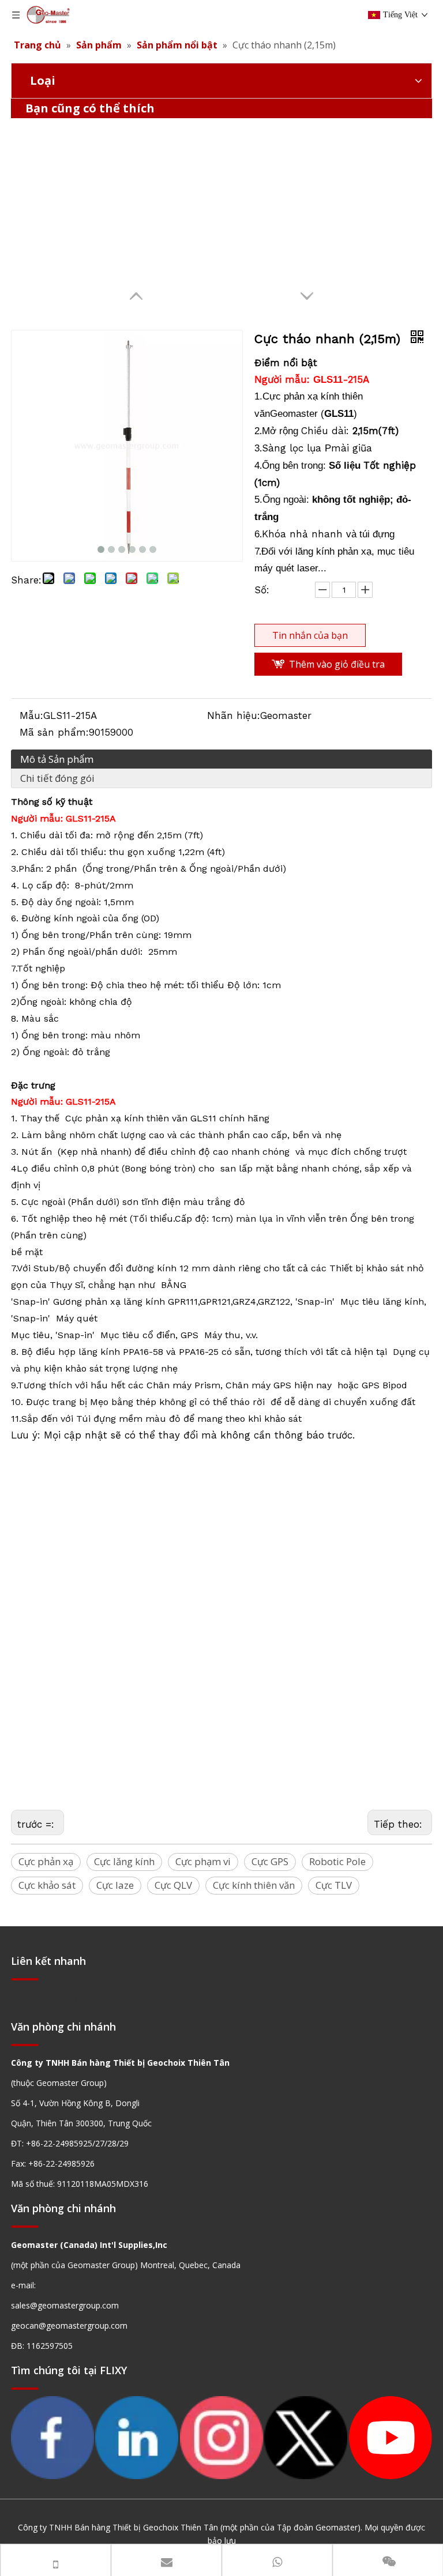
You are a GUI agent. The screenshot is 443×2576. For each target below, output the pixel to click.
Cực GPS (270, 1861)
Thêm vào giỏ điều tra (337, 664)
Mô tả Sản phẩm (57, 759)
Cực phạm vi (203, 1861)
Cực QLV (173, 1885)
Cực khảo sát (47, 1885)
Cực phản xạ (46, 1861)
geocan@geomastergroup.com (69, 2325)
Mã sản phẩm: (54, 732)
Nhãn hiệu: (234, 715)
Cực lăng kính (124, 1861)
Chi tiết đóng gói (57, 778)
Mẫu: (31, 715)
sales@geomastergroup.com (65, 2305)
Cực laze (115, 1885)
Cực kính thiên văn (254, 1885)
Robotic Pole (337, 1861)
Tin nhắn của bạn (310, 635)
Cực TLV (334, 1885)
